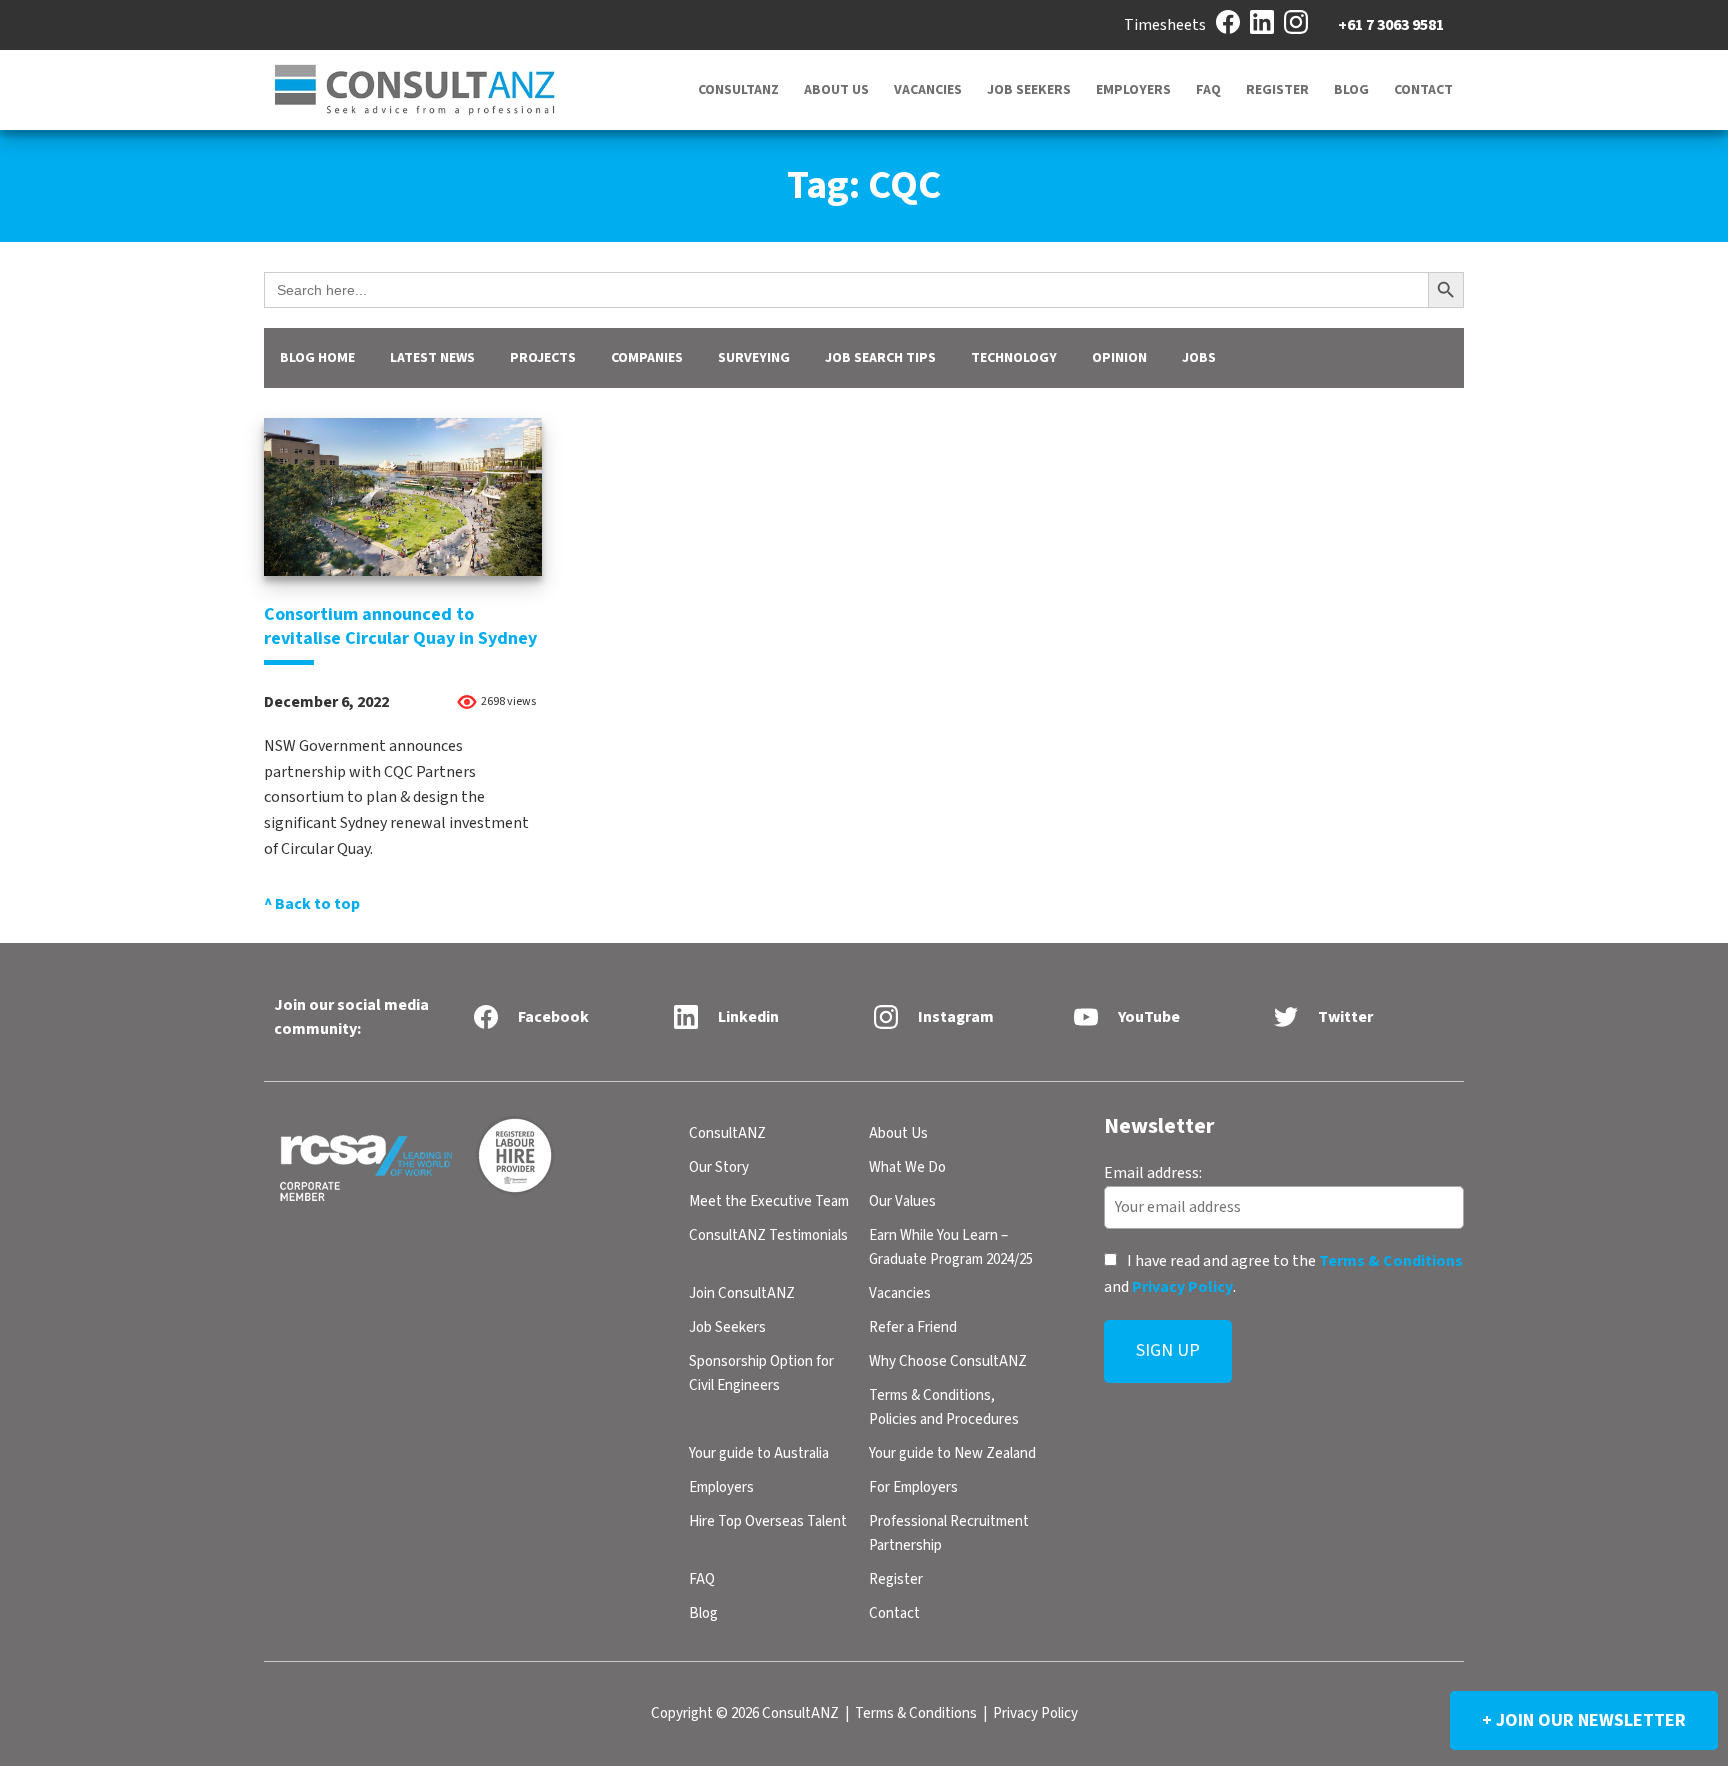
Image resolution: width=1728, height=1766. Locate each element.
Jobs (1199, 358)
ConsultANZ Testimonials (768, 1235)
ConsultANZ (738, 90)
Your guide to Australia (759, 1453)
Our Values (902, 1201)
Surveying (754, 358)
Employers (1133, 90)
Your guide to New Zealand (952, 1453)
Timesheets (1165, 25)
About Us (836, 90)
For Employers (913, 1487)
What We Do (907, 1167)
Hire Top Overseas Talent (768, 1521)
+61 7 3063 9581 (1391, 25)
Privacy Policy (1182, 1286)
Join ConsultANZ (742, 1293)
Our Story (719, 1167)
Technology (1014, 358)
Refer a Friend (913, 1327)
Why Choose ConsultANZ (948, 1361)
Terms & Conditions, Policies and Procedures (944, 1407)
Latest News (432, 358)
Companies (647, 358)
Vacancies (928, 90)
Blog (1351, 90)
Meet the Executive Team (769, 1201)
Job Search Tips (880, 358)
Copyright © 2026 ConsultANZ (745, 1713)
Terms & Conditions (1391, 1261)
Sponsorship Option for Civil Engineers (761, 1373)
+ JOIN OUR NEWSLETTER (1584, 1720)
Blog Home (317, 358)
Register (1277, 90)
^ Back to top (312, 904)
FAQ (1208, 90)
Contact (1423, 90)
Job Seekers (1029, 90)
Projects (543, 358)
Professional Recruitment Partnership (949, 1533)
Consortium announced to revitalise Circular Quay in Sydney (400, 626)
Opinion (1119, 358)
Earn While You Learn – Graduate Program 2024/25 (951, 1247)
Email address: (1153, 1172)
